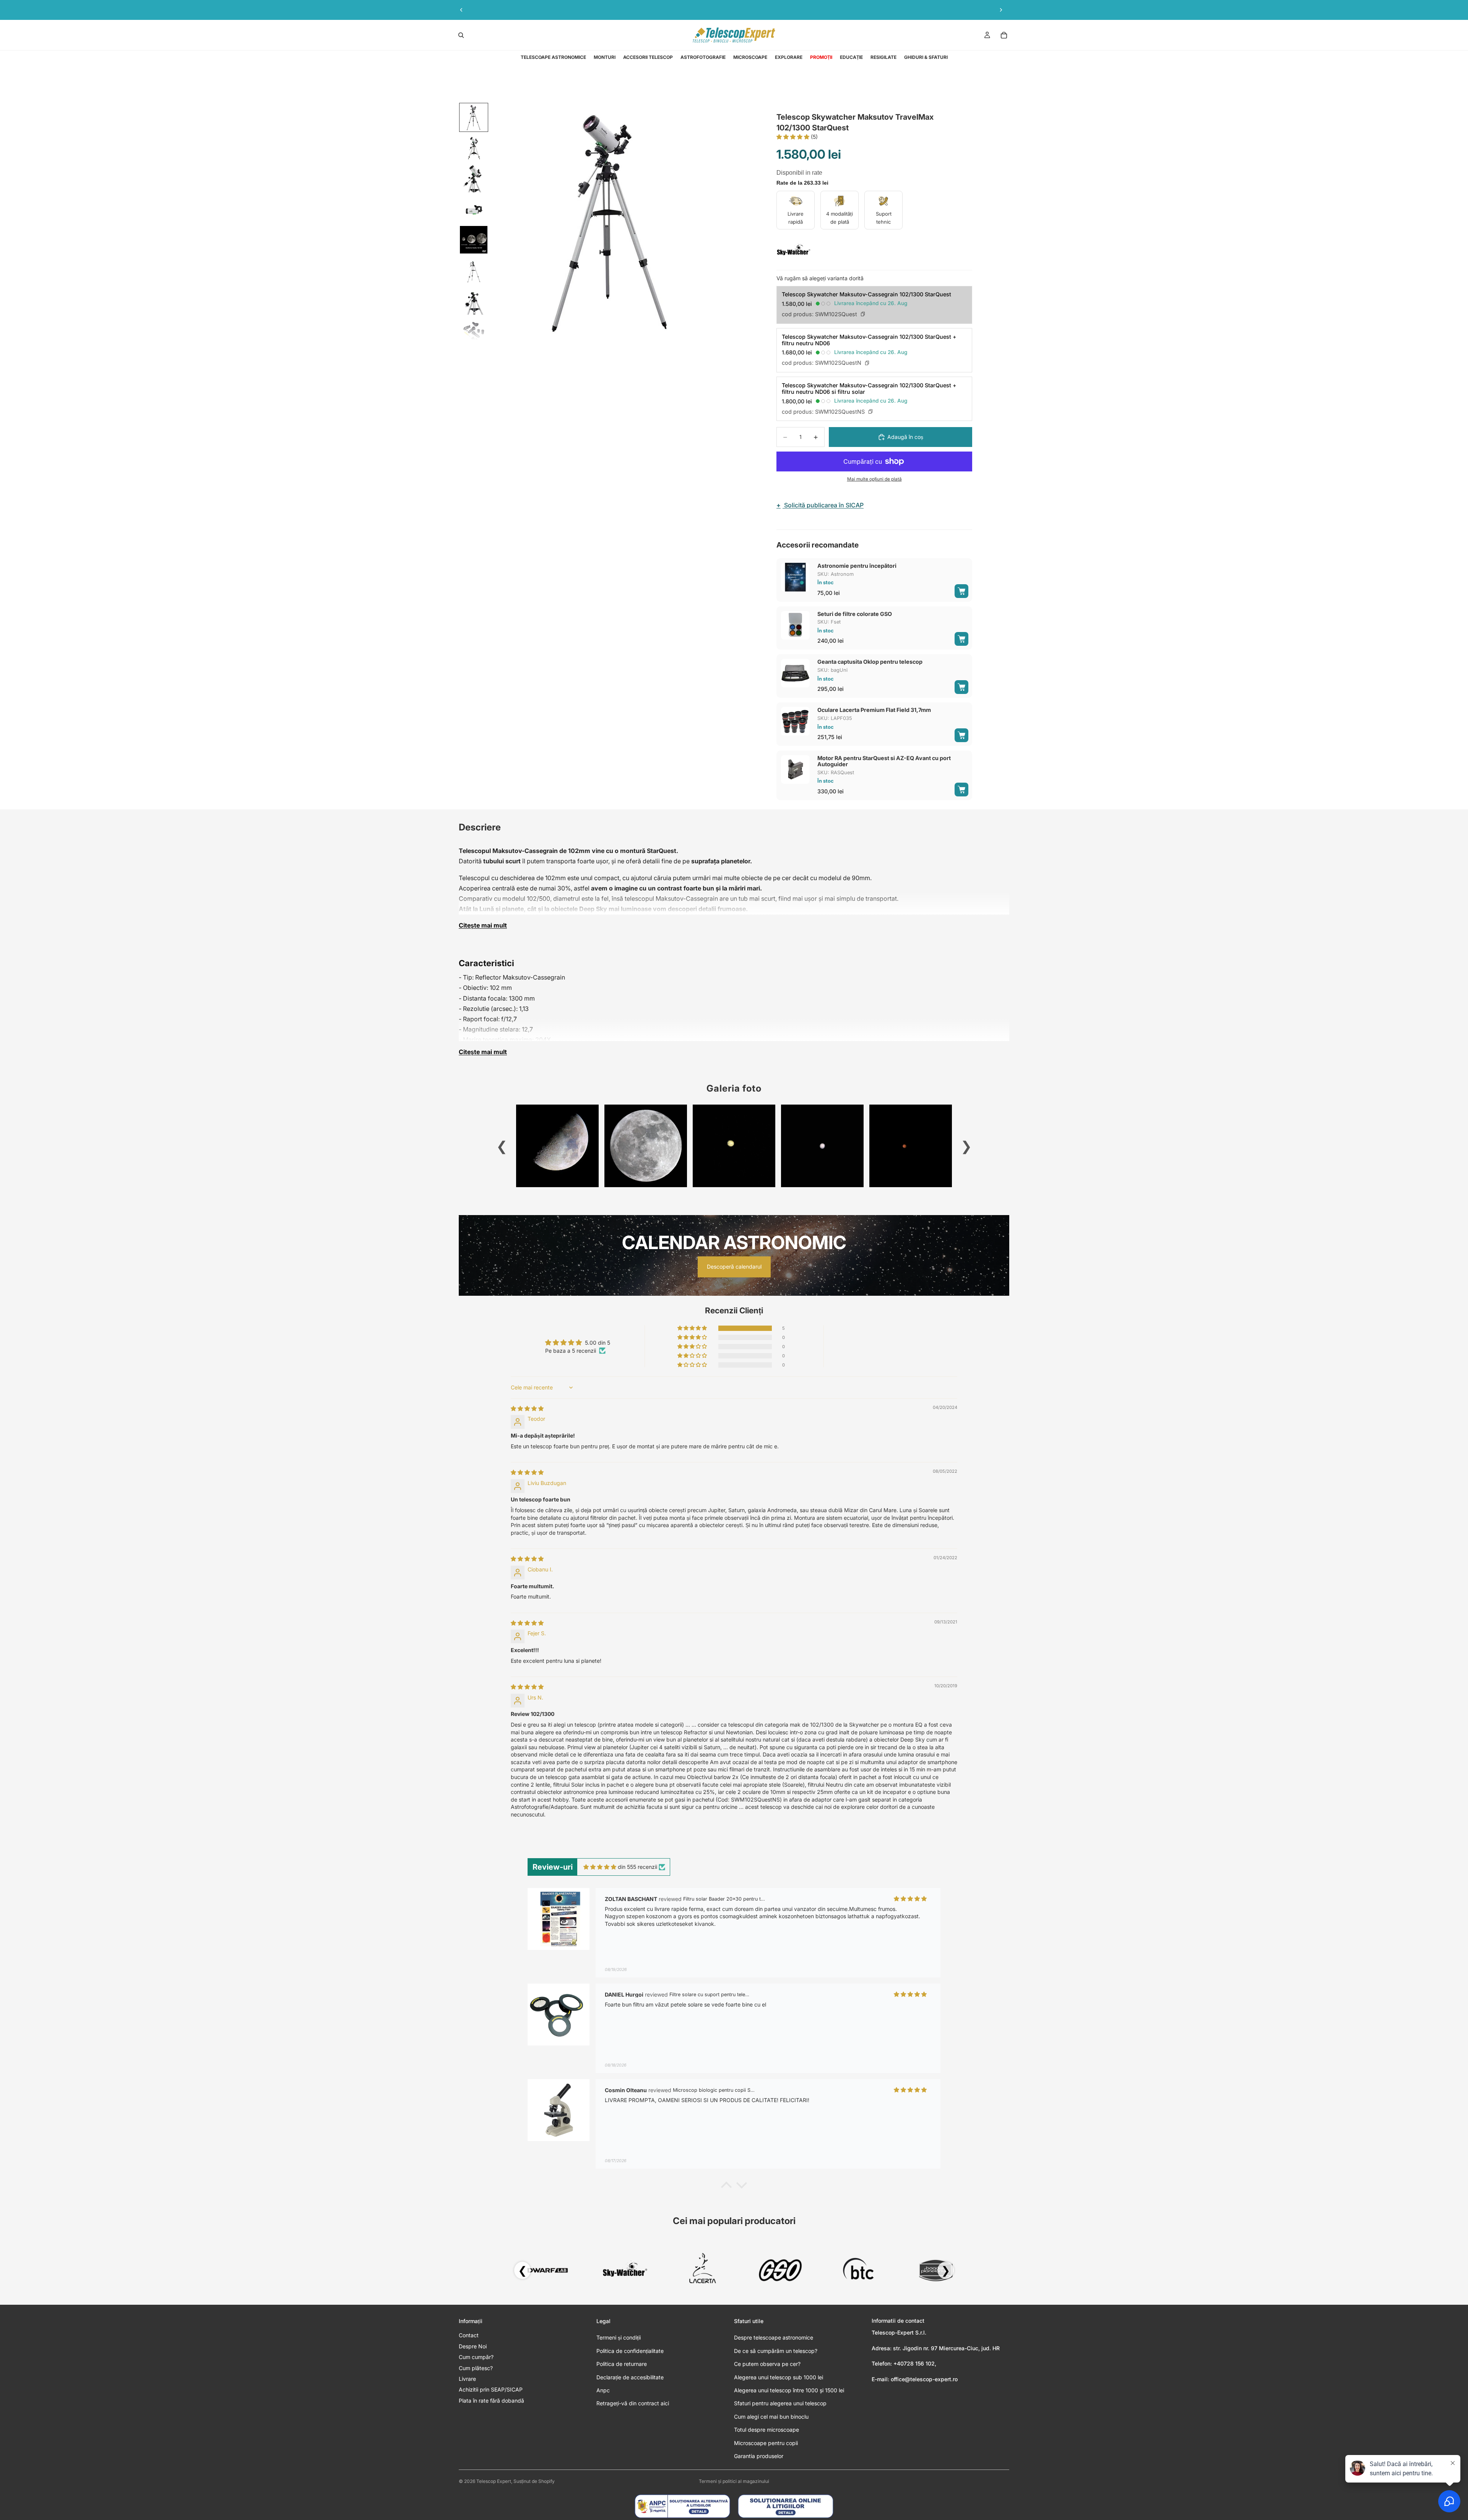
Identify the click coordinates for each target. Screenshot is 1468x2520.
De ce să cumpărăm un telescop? (776, 2351)
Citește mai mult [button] (483, 925)
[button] (794, 137)
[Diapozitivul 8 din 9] (474, 331)
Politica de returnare (622, 2364)
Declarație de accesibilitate (630, 2377)
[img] (527, 1408)
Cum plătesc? (476, 2368)
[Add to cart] (961, 591)
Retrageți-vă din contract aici (633, 2403)
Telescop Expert (494, 2481)
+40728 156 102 (914, 2363)
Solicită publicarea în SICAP (820, 505)
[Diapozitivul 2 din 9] (474, 148)
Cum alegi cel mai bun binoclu (771, 2417)
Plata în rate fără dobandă (491, 2401)
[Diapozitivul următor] (1001, 10)
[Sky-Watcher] (794, 250)
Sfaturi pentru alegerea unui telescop (780, 2403)
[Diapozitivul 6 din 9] (474, 270)
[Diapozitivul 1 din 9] (474, 117)
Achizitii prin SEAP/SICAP (491, 2389)
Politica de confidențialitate (630, 2351)
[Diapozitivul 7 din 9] (474, 301)
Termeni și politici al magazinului (734, 2481)
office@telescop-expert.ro (924, 2379)
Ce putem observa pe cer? (767, 2364)
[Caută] (461, 35)
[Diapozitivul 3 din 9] (474, 179)
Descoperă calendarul (734, 1266)
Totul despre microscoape (766, 2430)
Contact (469, 2335)
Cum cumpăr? (476, 2357)
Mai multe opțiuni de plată (874, 479)
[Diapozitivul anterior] (461, 10)
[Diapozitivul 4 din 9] (474, 209)
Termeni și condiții (619, 2337)
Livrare (467, 2379)
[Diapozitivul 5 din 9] (474, 240)
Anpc (603, 2390)
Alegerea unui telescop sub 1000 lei (779, 2377)
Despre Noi (473, 2346)
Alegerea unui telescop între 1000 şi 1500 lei (789, 2390)
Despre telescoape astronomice (774, 2337)
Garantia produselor (759, 2456)
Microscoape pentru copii (766, 2443)
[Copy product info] (863, 314)
